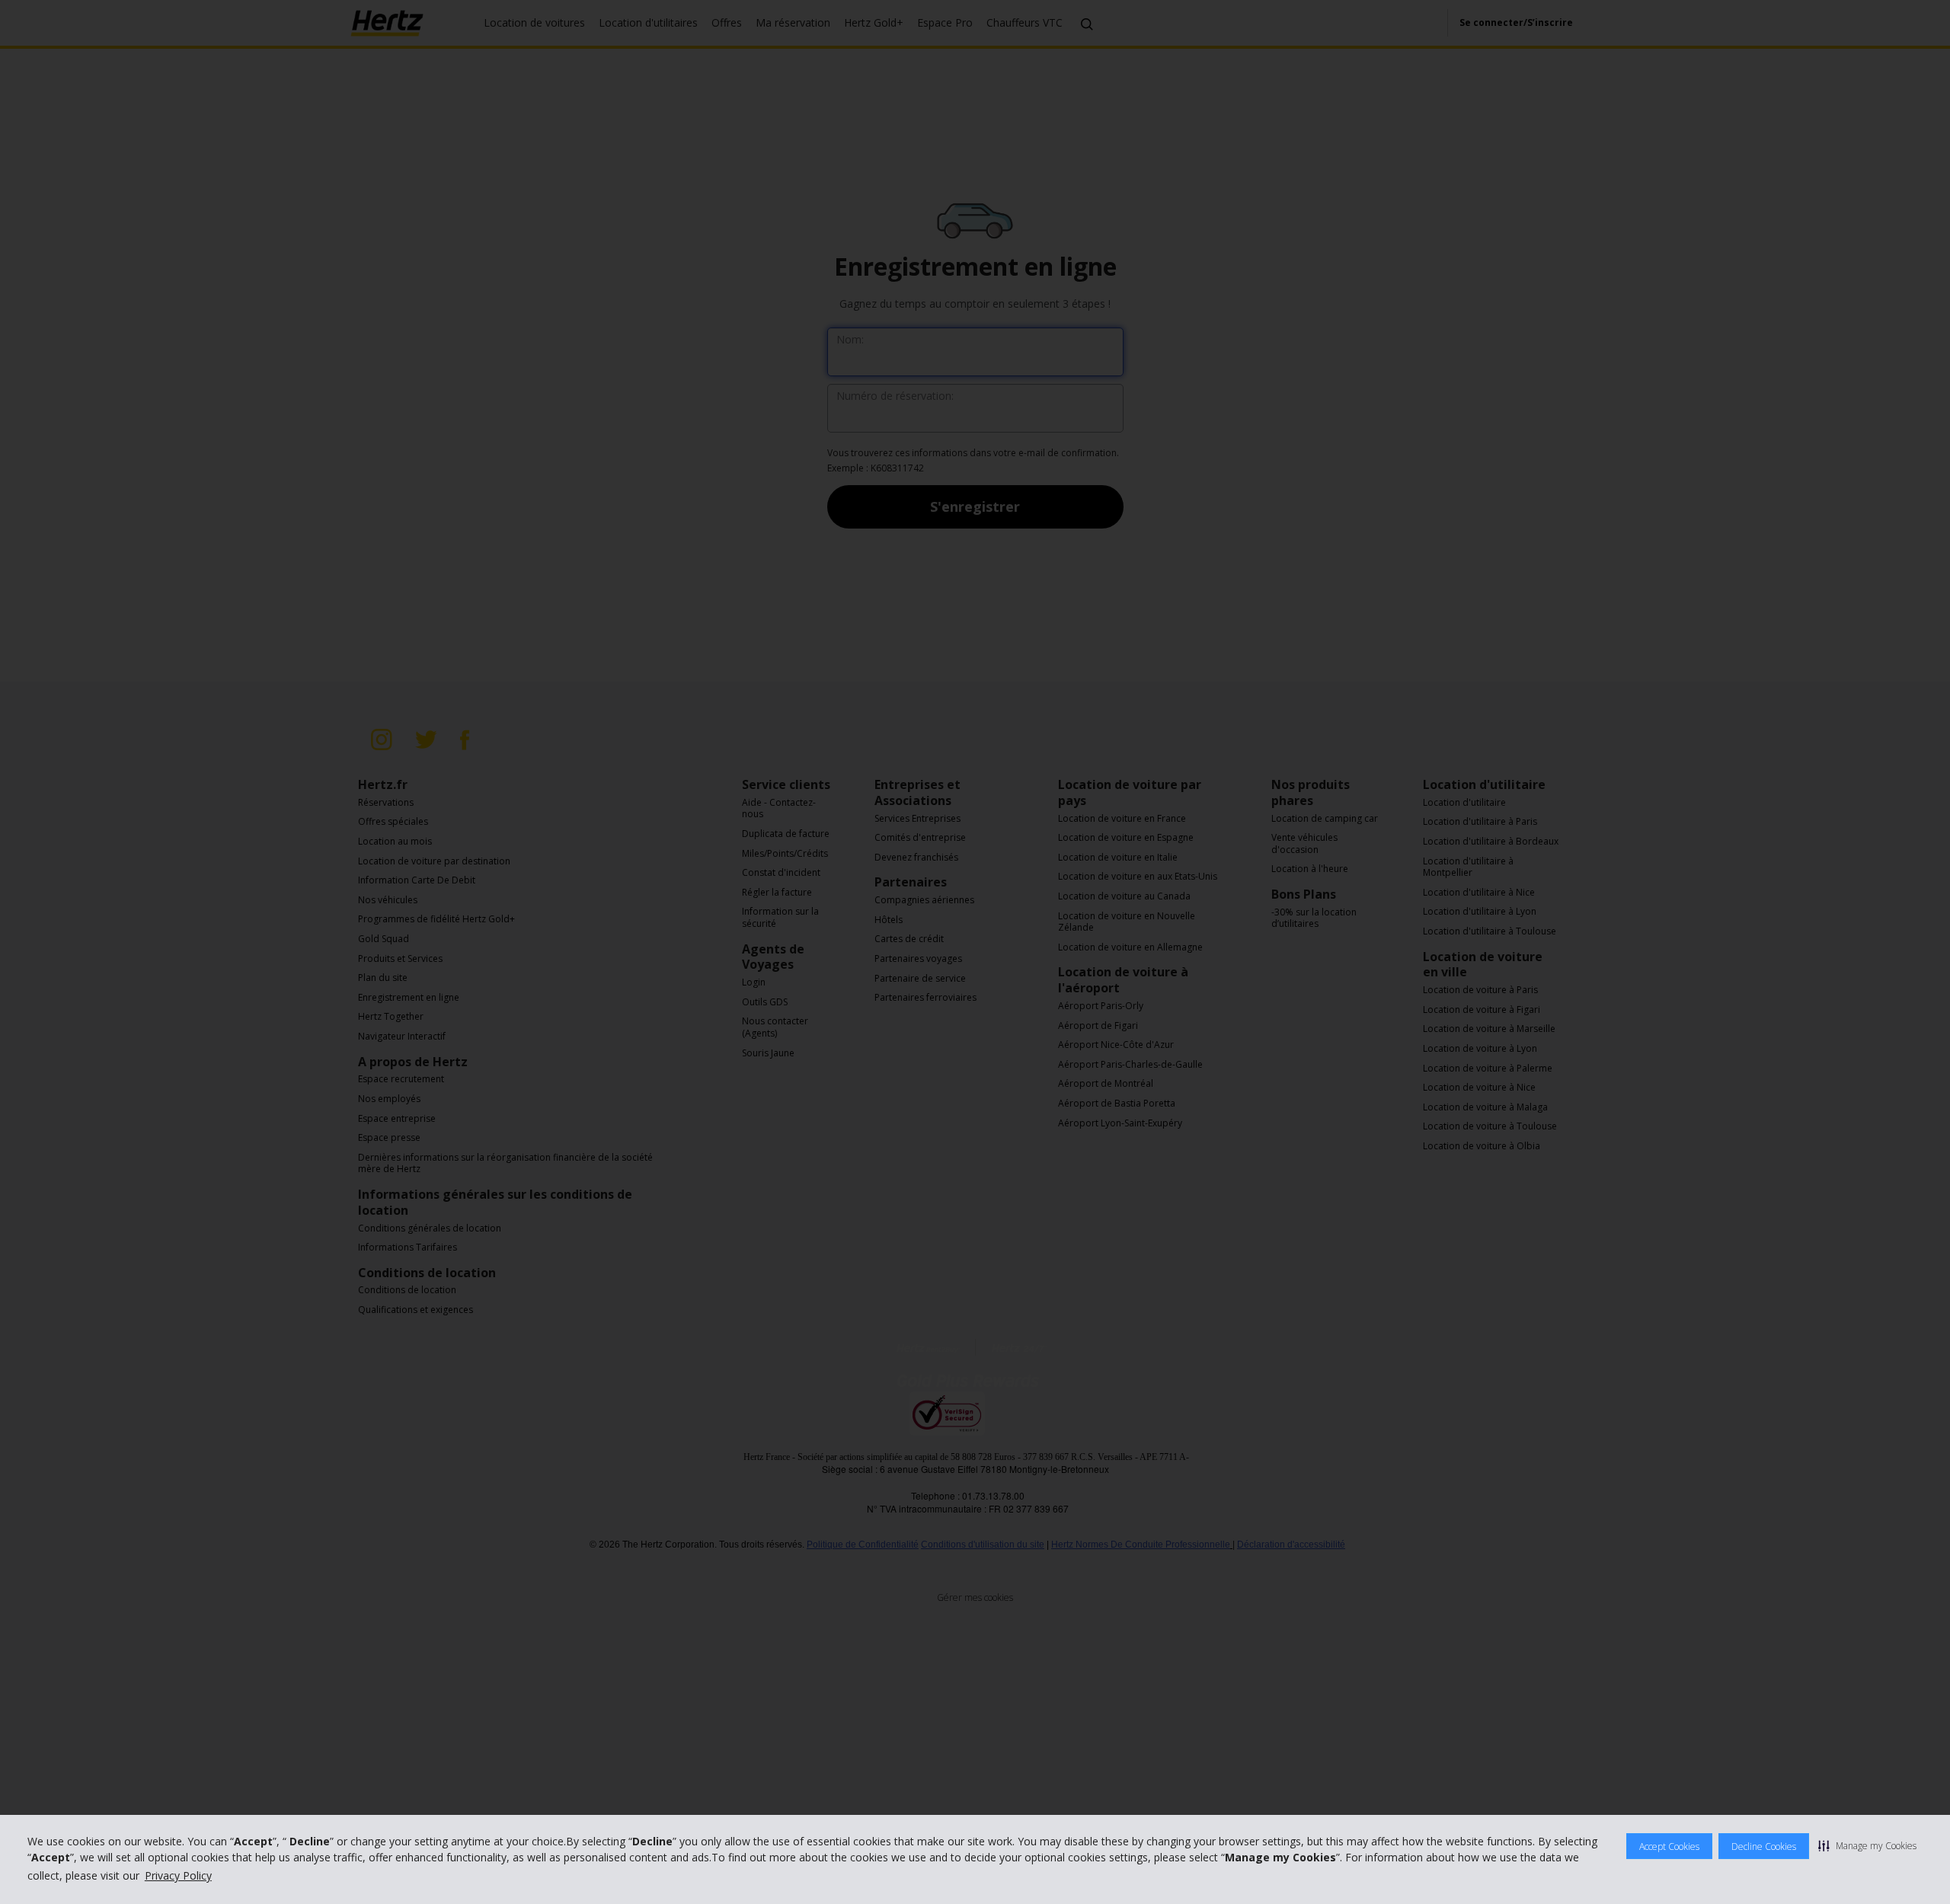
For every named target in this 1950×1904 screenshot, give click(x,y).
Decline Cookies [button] (1764, 1846)
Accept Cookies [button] (1669, 1846)
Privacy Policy (178, 1875)
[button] (1867, 1845)
